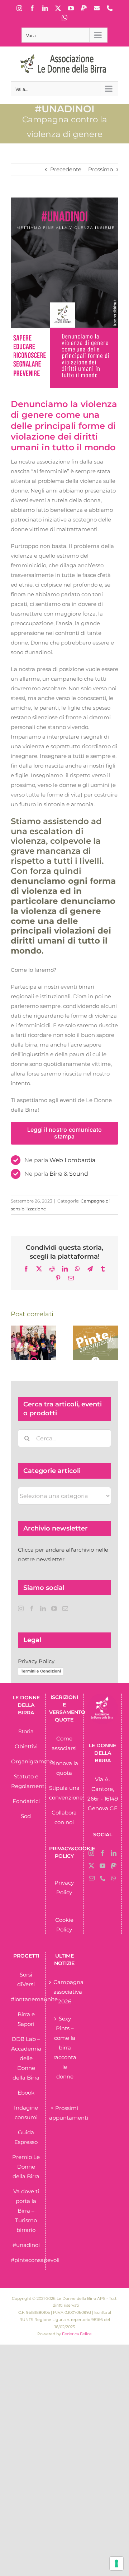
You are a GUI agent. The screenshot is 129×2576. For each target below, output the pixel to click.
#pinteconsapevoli (35, 2260)
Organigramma (32, 1761)
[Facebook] (32, 1608)
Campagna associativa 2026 (65, 1992)
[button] (16, 1343)
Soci (26, 1816)
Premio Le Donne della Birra (26, 2167)
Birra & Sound (69, 1174)
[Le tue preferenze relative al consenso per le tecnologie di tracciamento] (116, 2563)
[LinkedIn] (43, 1608)
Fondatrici (26, 1801)
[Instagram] (21, 1608)
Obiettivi (26, 1746)
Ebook (26, 2093)
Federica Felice (77, 2334)
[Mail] (65, 1608)
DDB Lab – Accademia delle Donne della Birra (26, 2058)
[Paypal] (114, 1866)
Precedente (66, 169)
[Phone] (103, 1878)
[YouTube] (54, 1608)
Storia (26, 1731)
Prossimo (101, 169)
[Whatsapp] (114, 1878)
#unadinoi (26, 2245)
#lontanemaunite (34, 1999)
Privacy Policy (36, 1661)
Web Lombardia (72, 1160)
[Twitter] (91, 1866)
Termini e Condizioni (41, 1671)
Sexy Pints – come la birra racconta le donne (65, 2048)
